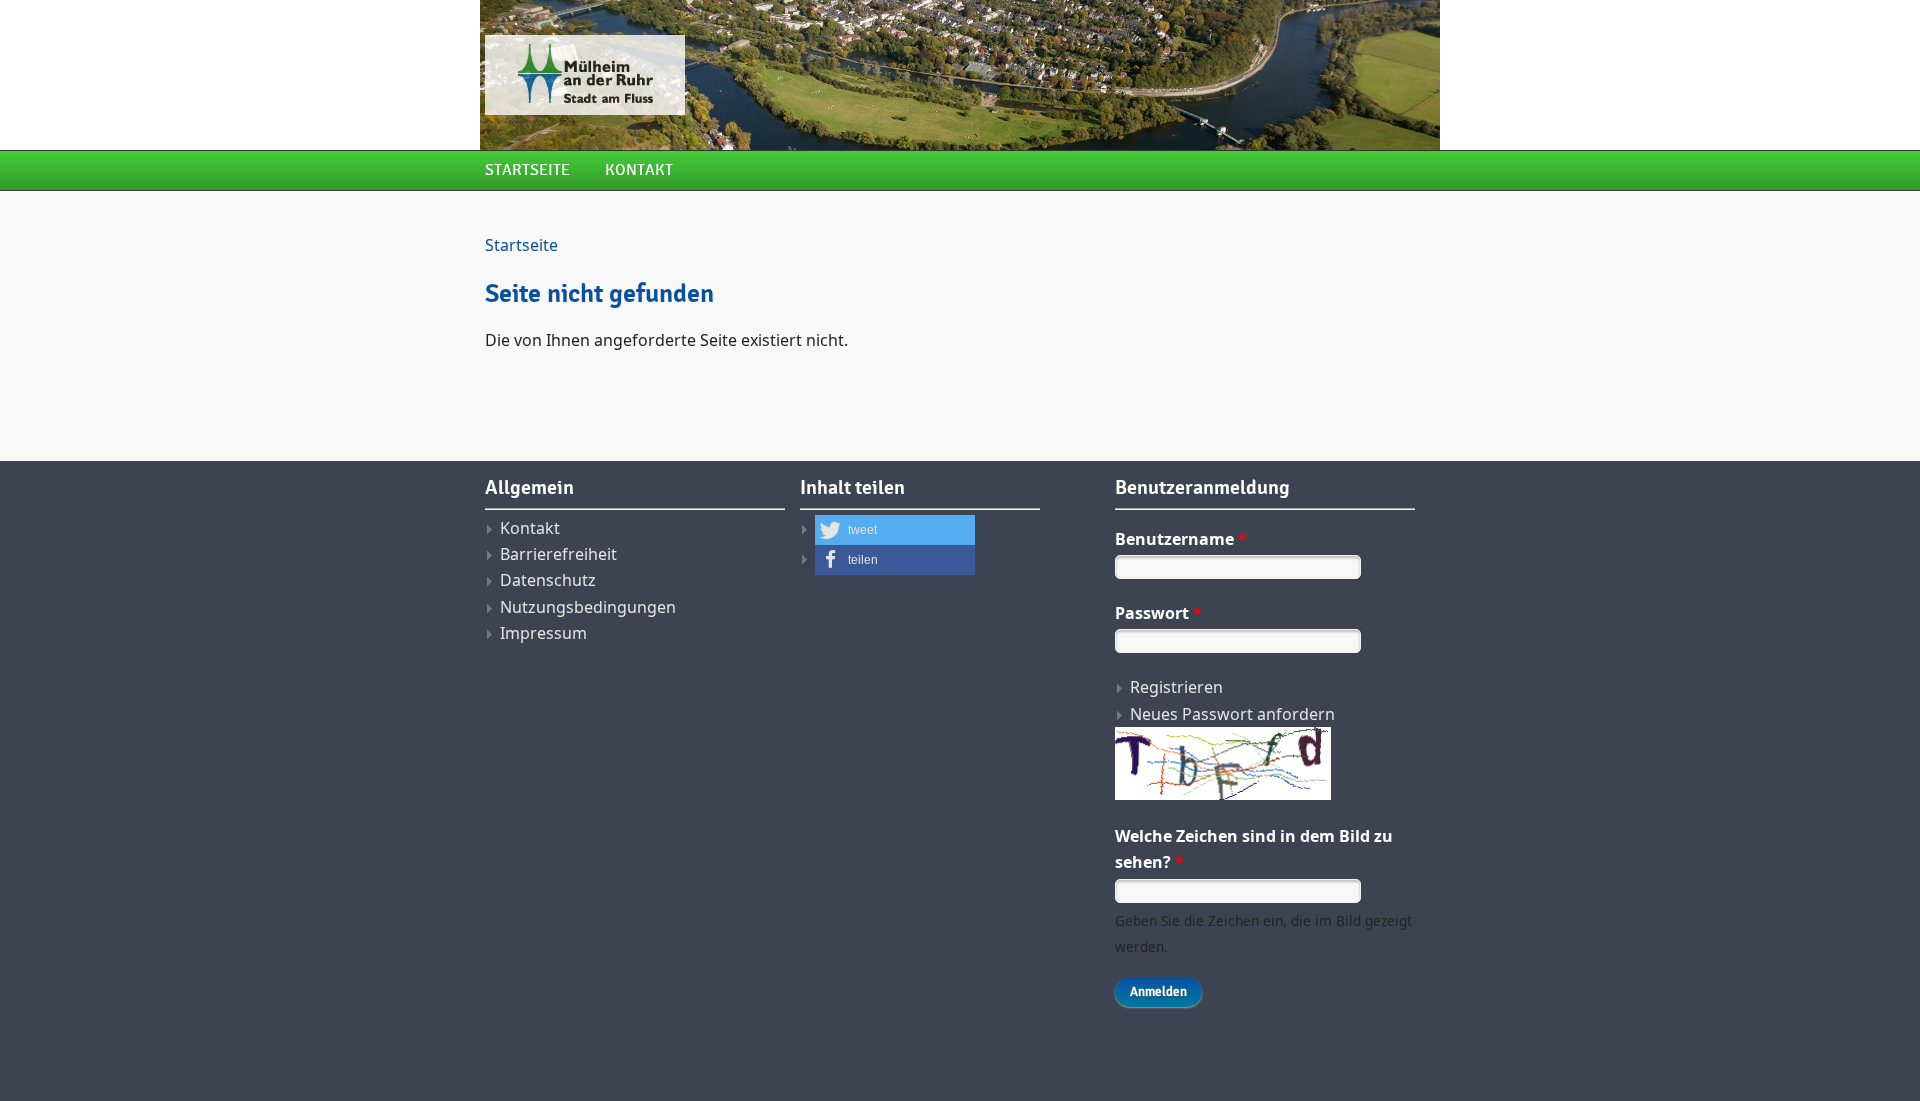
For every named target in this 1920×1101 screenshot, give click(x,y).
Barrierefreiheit (558, 554)
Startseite (527, 170)
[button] (895, 530)
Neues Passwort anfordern (1232, 714)
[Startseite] (795, 75)
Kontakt (639, 170)
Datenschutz (548, 580)
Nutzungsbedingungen (588, 607)
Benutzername (1181, 539)
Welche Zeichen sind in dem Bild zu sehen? (1254, 849)
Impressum (543, 633)
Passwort (1158, 613)
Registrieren (1176, 687)
